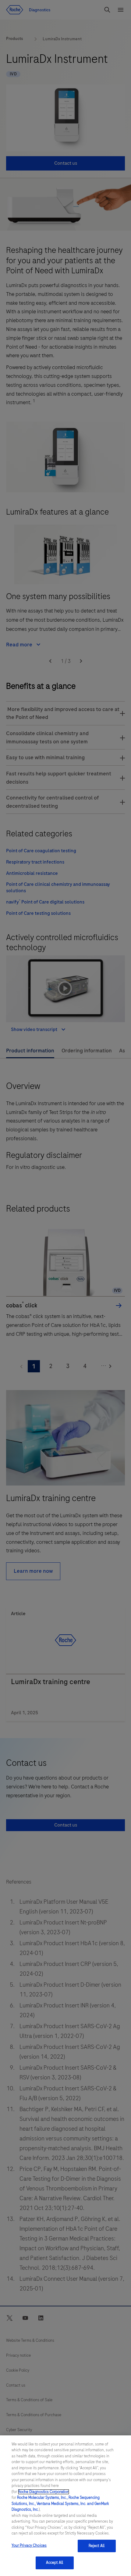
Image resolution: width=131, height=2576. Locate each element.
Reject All (97, 2546)
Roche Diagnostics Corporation (44, 2492)
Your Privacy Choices (29, 2545)
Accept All (55, 2563)
